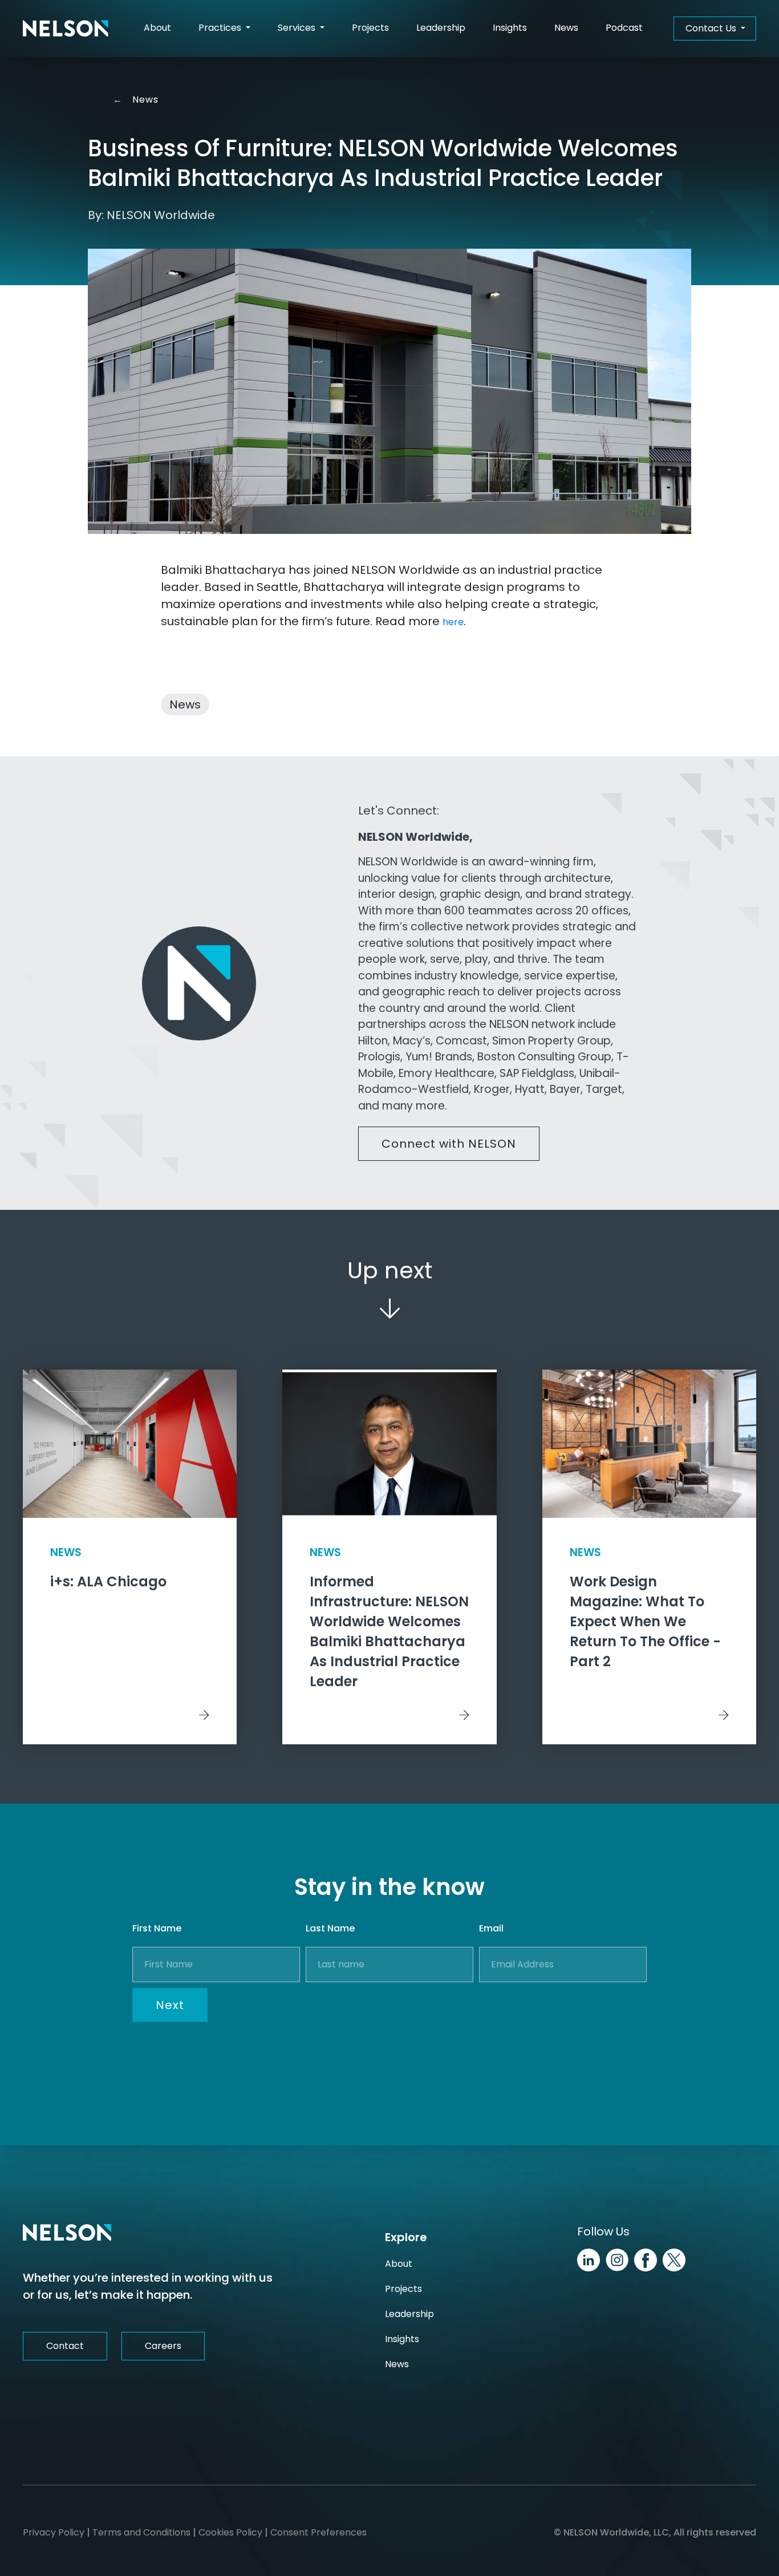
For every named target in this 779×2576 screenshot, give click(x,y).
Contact (65, 2346)
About (157, 28)
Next (170, 2005)
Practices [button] (221, 28)
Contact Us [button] (712, 28)
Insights (510, 28)
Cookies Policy (230, 2532)
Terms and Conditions (141, 2532)
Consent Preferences (319, 2532)
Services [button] (298, 28)
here (453, 622)
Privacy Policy (54, 2532)
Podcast (624, 28)
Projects (370, 28)
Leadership (441, 28)
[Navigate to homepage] (66, 29)
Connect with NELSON (449, 1144)
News (566, 28)
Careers (163, 2346)
